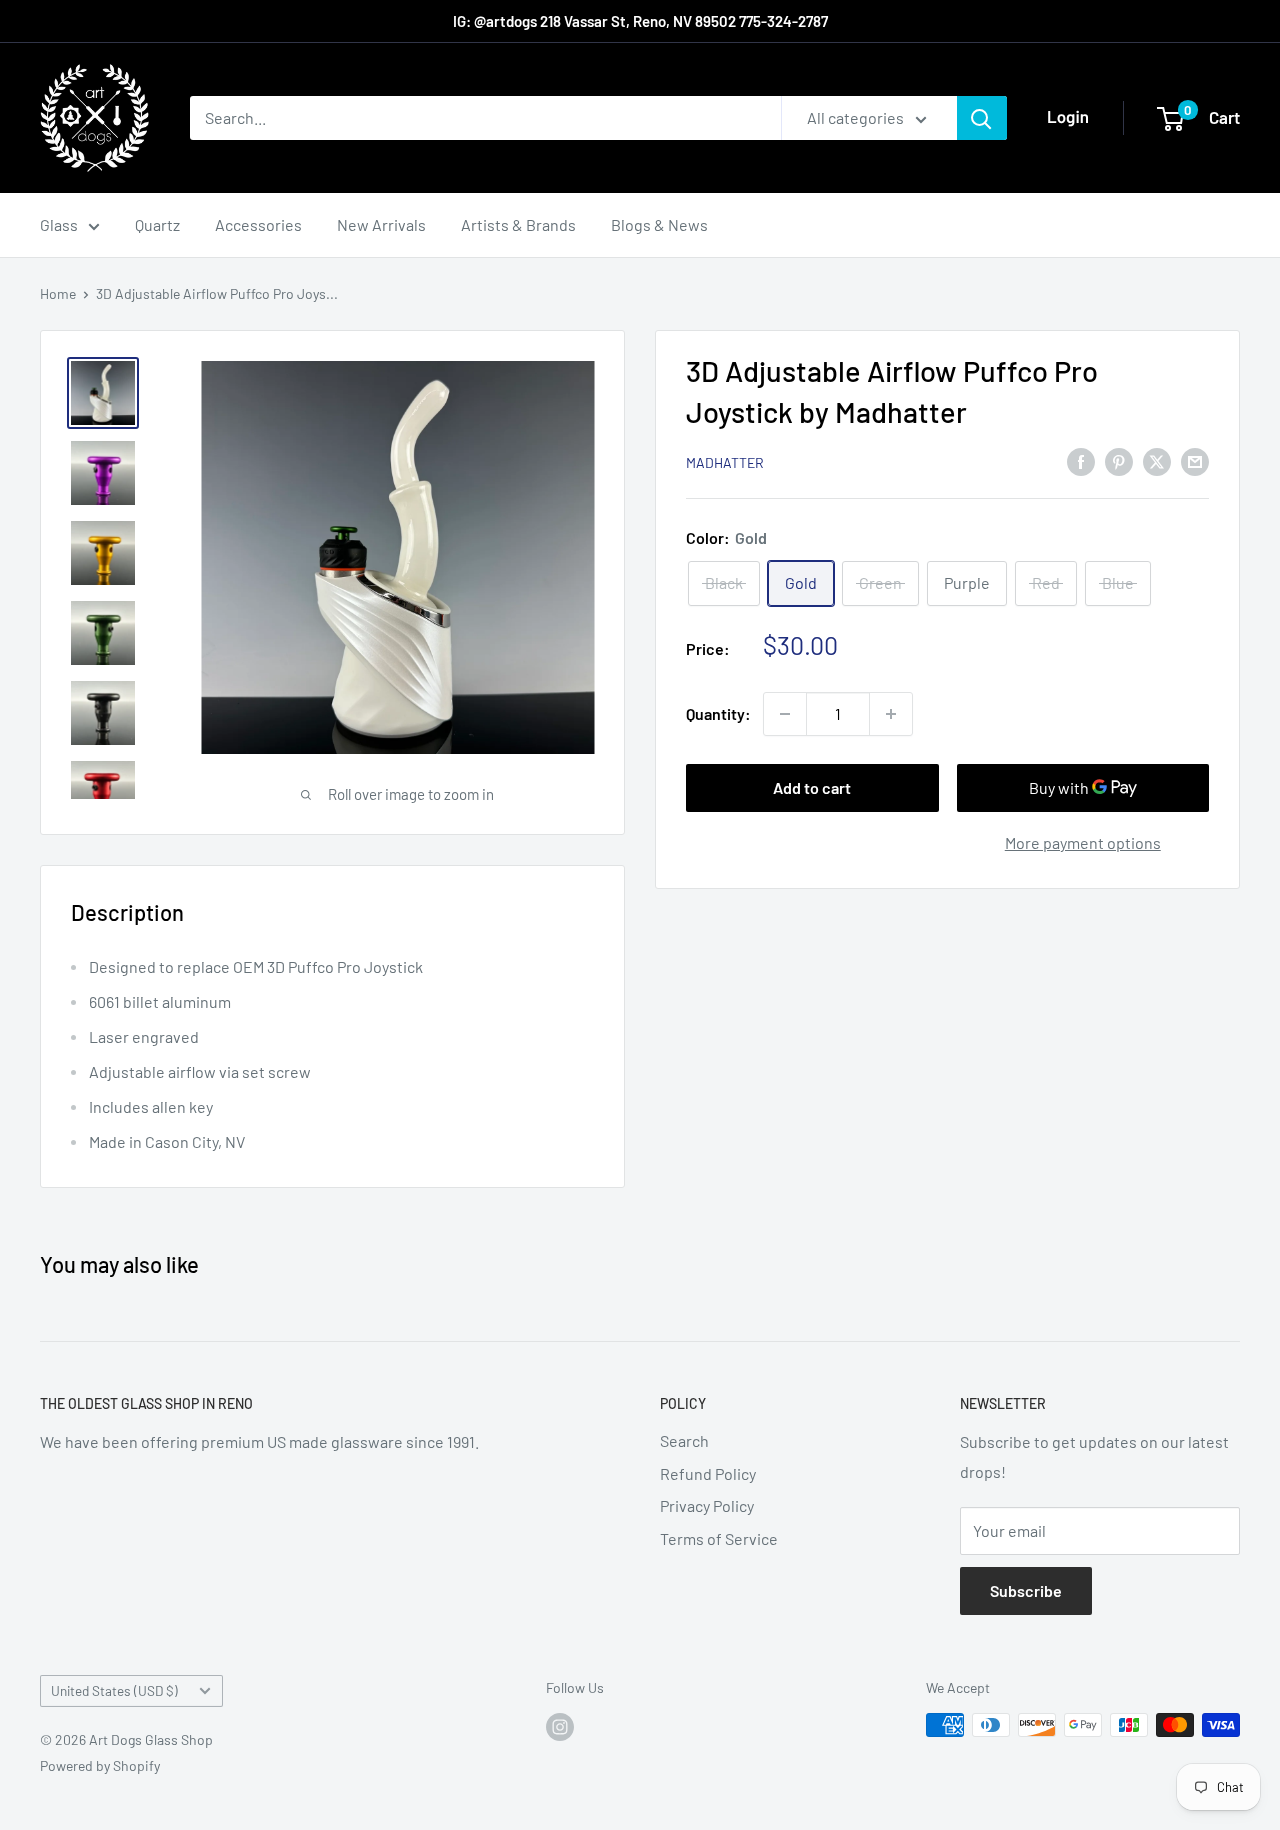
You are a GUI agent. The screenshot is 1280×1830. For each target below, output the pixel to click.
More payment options (1083, 842)
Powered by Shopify (100, 1765)
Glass (59, 224)
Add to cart (812, 787)
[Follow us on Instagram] (560, 1727)
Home (58, 293)
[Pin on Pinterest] (1119, 460)
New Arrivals (381, 224)
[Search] (982, 118)
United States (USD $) (114, 1690)
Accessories (258, 224)
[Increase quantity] (891, 714)
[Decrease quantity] (785, 714)
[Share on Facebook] (1081, 460)
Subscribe (1026, 1590)
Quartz (157, 224)
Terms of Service (719, 1538)
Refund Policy (708, 1473)
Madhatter (725, 462)
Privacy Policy (707, 1505)
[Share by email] (1195, 460)
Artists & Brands (518, 224)
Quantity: (718, 713)
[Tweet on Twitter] (1157, 460)
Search (684, 1440)
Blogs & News (659, 224)
